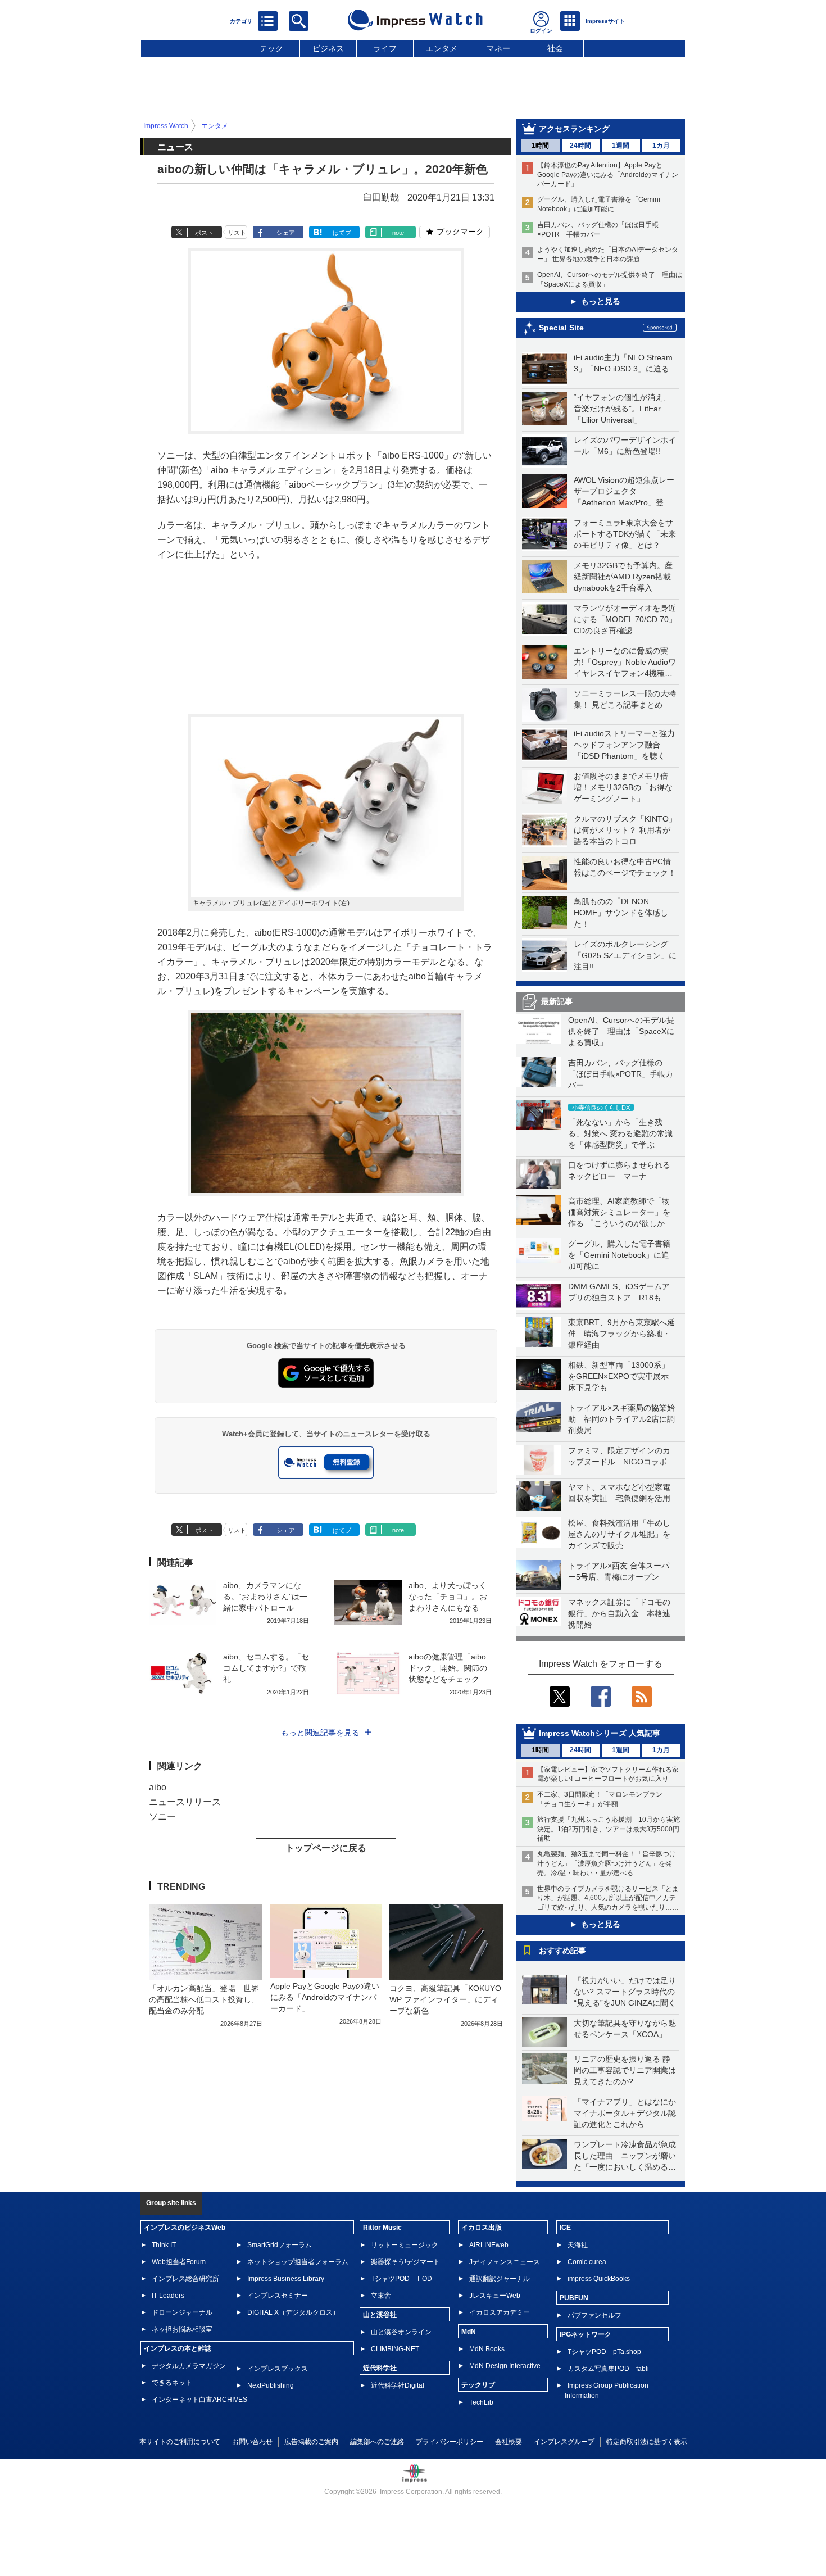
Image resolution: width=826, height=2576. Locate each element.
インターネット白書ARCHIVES (199, 2400)
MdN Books (487, 2349)
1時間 (540, 146)
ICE (565, 2228)
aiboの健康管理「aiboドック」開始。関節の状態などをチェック (448, 1668)
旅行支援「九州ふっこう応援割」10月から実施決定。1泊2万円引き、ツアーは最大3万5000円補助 (609, 1829)
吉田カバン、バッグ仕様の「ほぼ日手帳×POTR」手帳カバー (621, 1074)
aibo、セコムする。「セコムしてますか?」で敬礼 (266, 1668)
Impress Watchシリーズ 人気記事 (600, 1733)
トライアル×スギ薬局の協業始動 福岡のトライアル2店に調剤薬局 (621, 1419)
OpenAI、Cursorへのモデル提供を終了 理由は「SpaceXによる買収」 (621, 1031)
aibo (158, 1787)
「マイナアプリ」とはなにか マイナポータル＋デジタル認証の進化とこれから (629, 2113)
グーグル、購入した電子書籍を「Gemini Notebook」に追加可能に (619, 1255)
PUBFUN (574, 2298)
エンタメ (442, 48)
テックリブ (478, 2385)
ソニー (162, 1817)
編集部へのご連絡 (377, 2442)
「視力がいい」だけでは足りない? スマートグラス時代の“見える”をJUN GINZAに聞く (625, 1992)
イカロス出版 (482, 2228)
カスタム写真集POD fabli (608, 2369)
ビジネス (328, 48)
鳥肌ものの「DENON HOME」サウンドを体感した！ (621, 913)
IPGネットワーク (586, 2334)
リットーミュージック (405, 2245)
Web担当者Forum (179, 2262)
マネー (498, 48)
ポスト (204, 233)
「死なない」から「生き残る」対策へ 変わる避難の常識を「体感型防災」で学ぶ (620, 1133)
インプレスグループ (564, 2442)
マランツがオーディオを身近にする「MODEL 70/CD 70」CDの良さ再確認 (625, 619)
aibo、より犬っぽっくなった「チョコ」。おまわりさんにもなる (448, 1597)
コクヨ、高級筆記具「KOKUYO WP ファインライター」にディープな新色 (445, 1999)
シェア (286, 233)
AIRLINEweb (489, 2245)
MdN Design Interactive (505, 2366)
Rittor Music (382, 2228)
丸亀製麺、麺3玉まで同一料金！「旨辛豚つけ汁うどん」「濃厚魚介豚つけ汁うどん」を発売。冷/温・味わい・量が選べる (607, 1863)
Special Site (561, 328)
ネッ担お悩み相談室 (182, 2329)
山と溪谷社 (380, 2315)
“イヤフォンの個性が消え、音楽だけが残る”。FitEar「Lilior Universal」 (622, 409)
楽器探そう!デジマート (405, 2262)
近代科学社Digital (398, 2385)
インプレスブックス (278, 2369)
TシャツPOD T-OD (401, 2279)
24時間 (580, 146)
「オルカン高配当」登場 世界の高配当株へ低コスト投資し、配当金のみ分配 (204, 1999)
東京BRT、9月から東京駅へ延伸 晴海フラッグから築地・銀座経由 (621, 1334)
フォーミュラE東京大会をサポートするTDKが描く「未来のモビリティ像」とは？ (625, 534)
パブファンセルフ (594, 2315)
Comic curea (587, 2262)
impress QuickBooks (599, 2279)
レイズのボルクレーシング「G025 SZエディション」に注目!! (625, 955)
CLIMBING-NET (395, 2349)
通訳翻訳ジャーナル (500, 2279)
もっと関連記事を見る (320, 1733)
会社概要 (509, 2442)
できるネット (172, 2383)
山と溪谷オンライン (401, 2332)
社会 (555, 48)
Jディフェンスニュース (505, 2262)
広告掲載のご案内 (311, 2442)
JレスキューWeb (495, 2296)
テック (271, 48)
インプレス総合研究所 (185, 2279)
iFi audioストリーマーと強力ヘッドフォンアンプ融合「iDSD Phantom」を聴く (624, 745)
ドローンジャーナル (182, 2312)
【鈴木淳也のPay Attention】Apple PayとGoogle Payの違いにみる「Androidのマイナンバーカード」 (608, 175)
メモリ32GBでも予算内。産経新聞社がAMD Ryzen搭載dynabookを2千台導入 (623, 577)
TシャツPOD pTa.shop (604, 2352)
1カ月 (661, 146)
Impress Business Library (286, 2279)
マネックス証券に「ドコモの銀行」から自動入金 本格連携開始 (619, 1613)
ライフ (385, 48)
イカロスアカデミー (500, 2312)
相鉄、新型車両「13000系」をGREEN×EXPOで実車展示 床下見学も (622, 1376)
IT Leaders (168, 2296)
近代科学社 (380, 2368)
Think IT (164, 2245)
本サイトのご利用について (180, 2442)
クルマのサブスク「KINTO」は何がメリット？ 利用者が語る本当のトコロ (625, 830)
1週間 (621, 146)
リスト (237, 233)
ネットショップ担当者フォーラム (298, 2262)
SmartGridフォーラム (280, 2245)
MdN (469, 2332)
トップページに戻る (326, 1848)
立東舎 (381, 2296)
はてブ (342, 233)
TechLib (481, 2402)
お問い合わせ (252, 2442)
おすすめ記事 (562, 1951)
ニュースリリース (185, 1802)
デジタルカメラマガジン (189, 2366)
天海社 (578, 2245)
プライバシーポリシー (450, 2442)
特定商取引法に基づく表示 (647, 2442)
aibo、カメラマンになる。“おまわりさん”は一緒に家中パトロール (265, 1597)
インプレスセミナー (278, 2296)
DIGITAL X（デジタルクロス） (293, 2312)
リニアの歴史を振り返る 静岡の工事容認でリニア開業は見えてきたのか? (625, 2070)
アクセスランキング (574, 129)
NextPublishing (271, 2385)
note (398, 233)
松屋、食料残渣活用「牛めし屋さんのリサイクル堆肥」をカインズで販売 (619, 1534)
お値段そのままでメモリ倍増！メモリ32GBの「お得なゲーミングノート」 (623, 787)
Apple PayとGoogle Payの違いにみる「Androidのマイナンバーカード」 (325, 1997)
